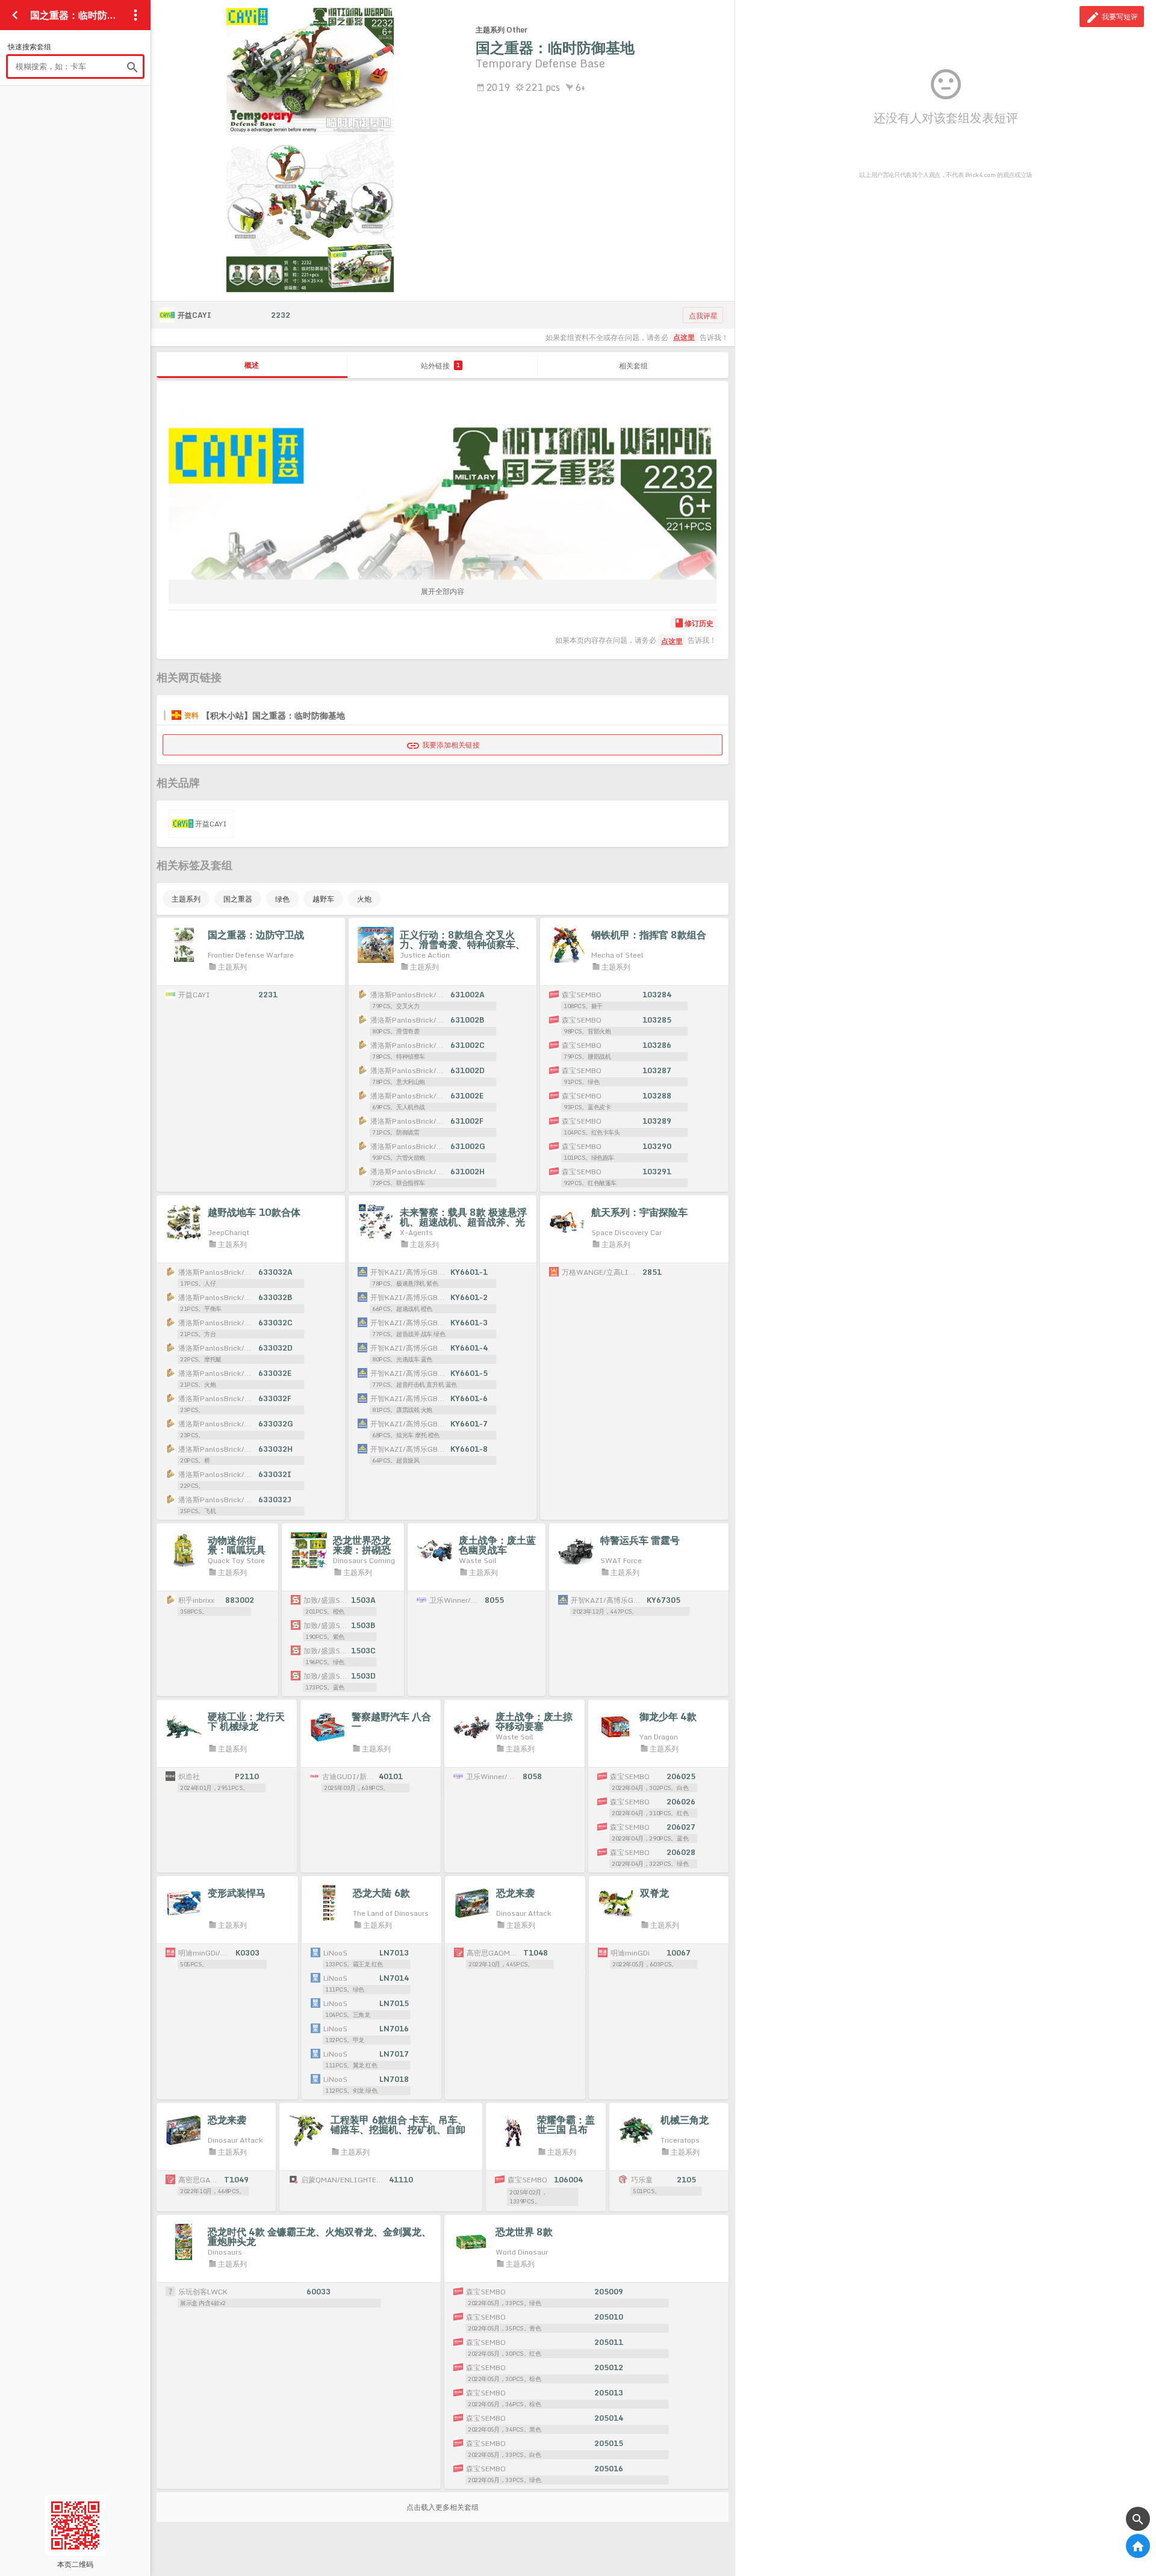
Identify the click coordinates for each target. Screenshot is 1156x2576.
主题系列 (186, 899)
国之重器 (238, 899)
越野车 (323, 899)
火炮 (364, 899)
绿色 (282, 899)
